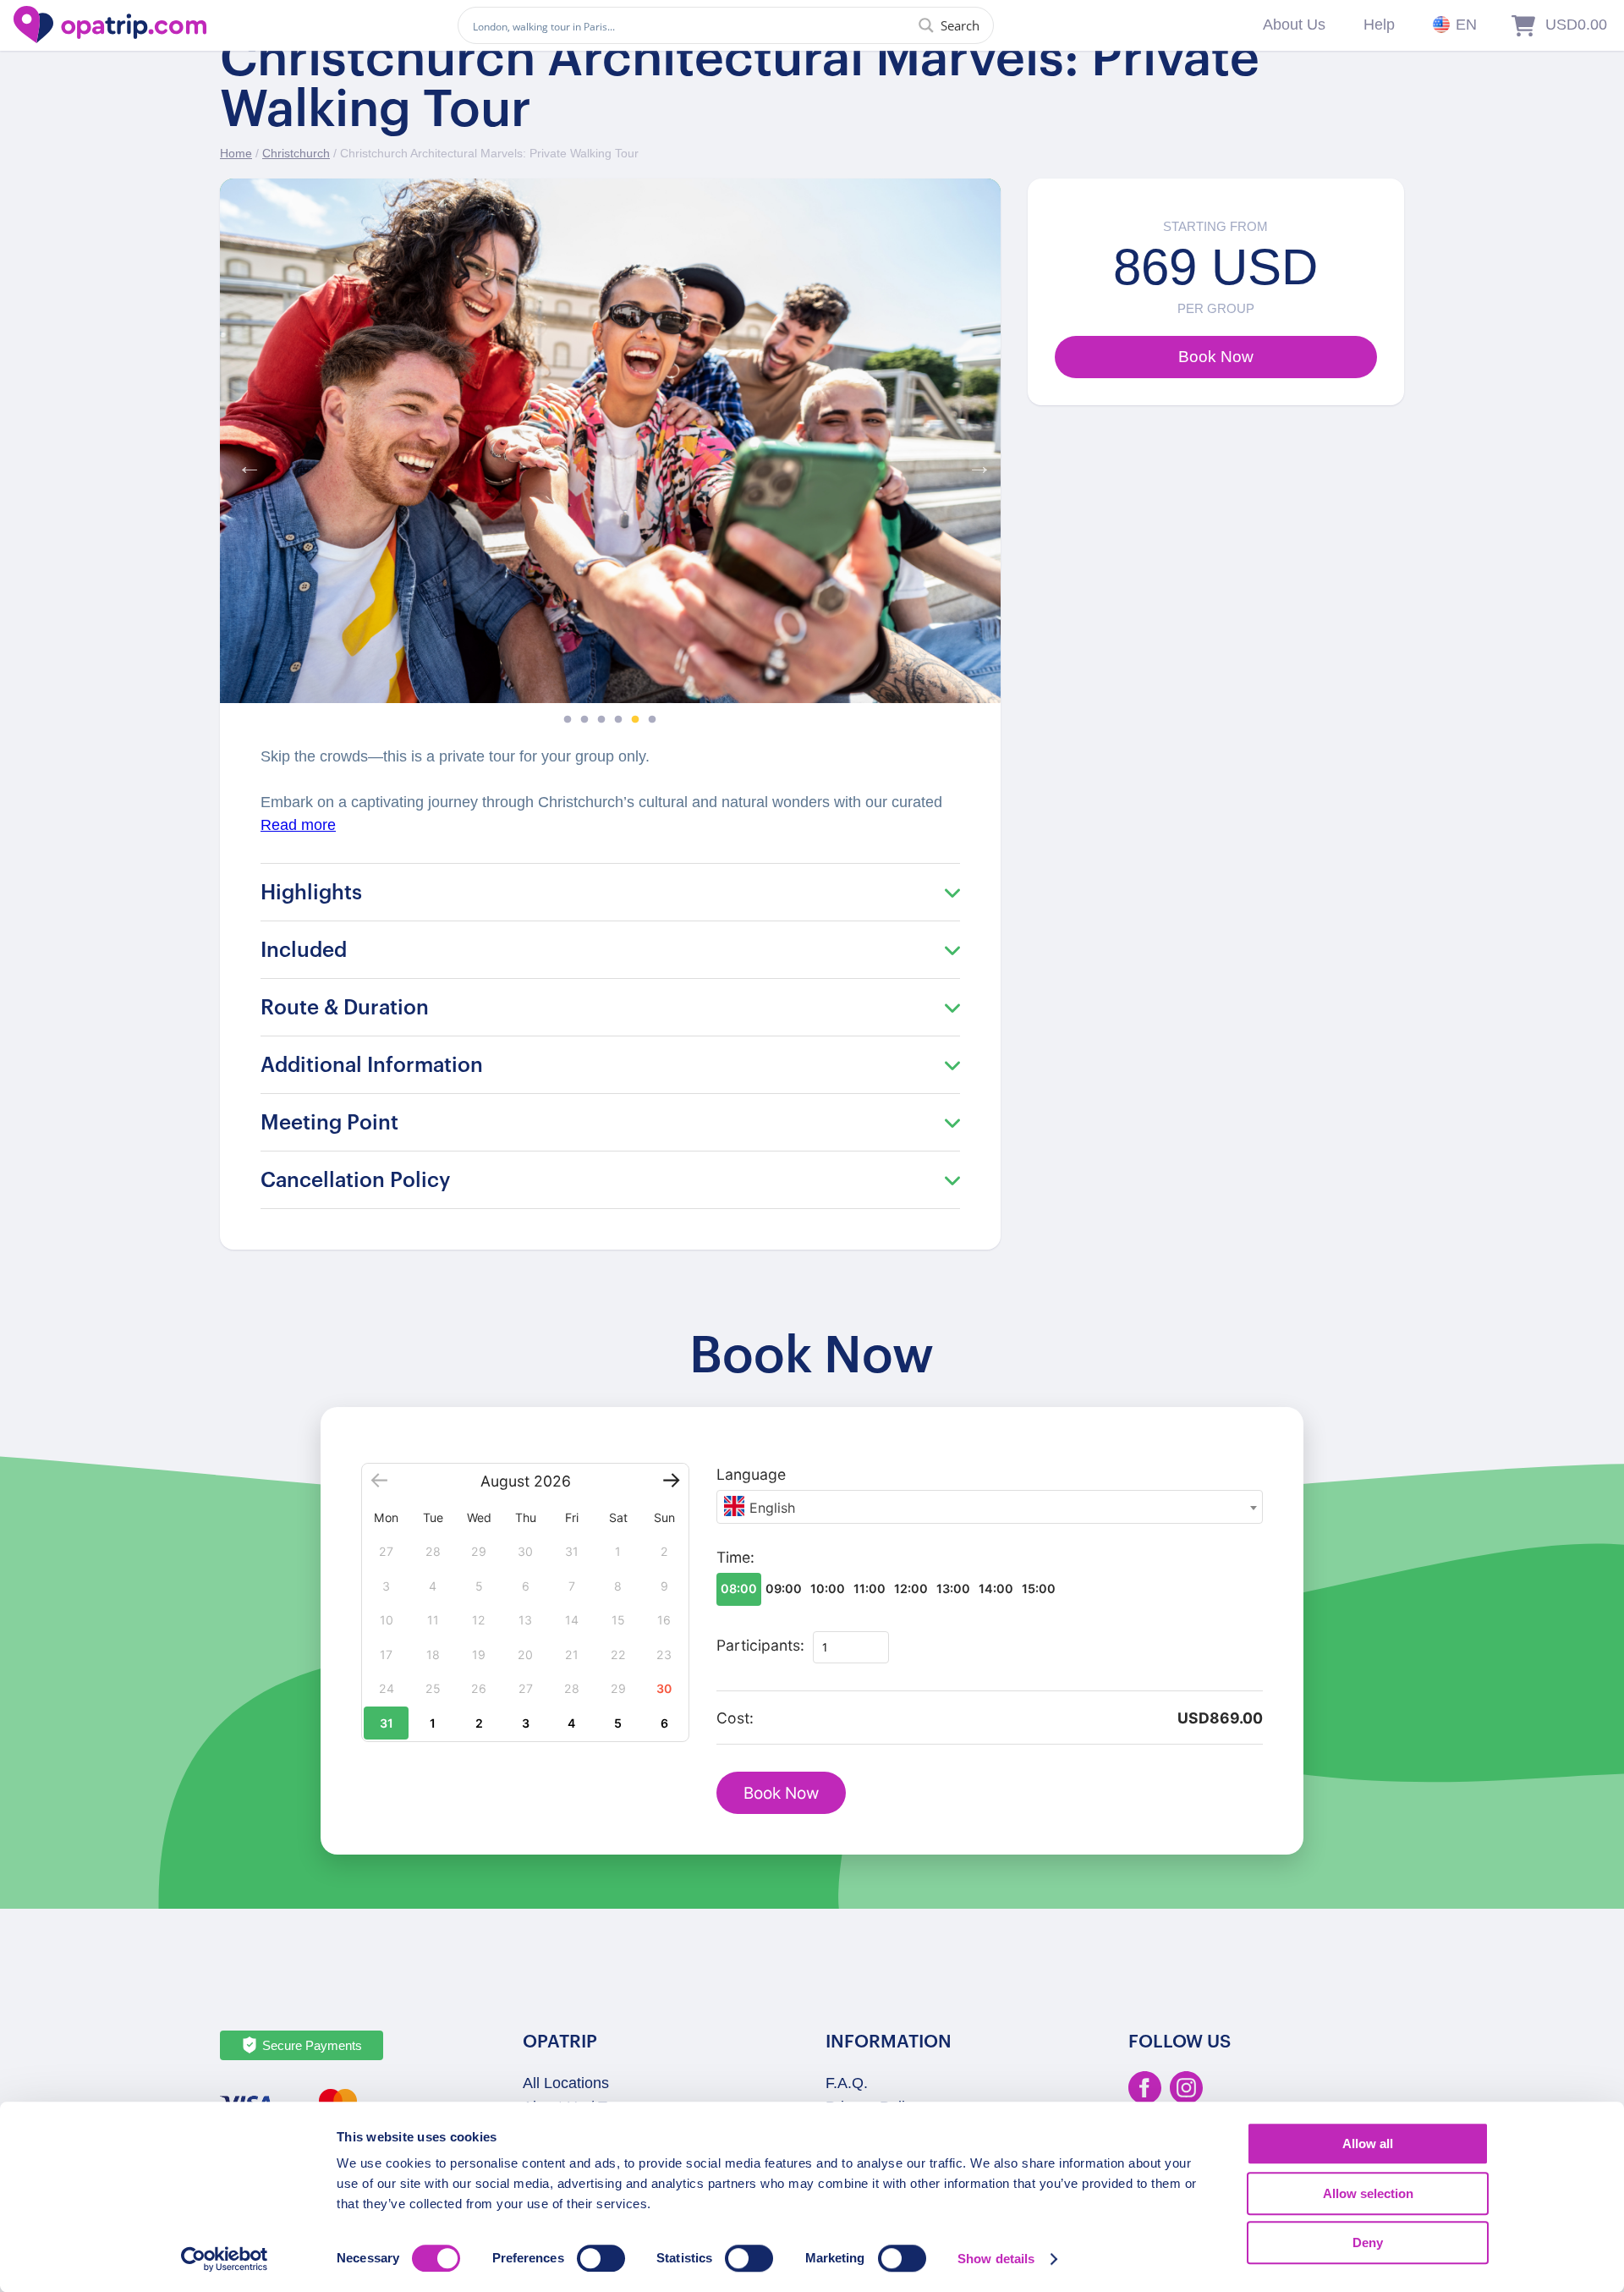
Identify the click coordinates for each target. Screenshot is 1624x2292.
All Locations (566, 2083)
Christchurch (296, 153)
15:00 (1039, 1588)
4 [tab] (618, 720)
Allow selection (1368, 2193)
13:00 (953, 1588)
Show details (996, 2259)
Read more (298, 825)
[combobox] (990, 1507)
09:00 (784, 1588)
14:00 (996, 1588)
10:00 (828, 1588)
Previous (245, 462)
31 (387, 1723)
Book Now (781, 1793)
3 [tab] (601, 720)
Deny (1368, 2243)
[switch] (601, 2258)
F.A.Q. (847, 2083)
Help (1379, 25)
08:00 (739, 1588)
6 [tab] (652, 720)
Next (975, 462)
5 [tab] (635, 720)
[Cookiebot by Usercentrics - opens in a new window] (225, 2259)
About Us (1294, 25)
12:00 (911, 1588)
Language (751, 1474)
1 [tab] (568, 720)
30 (664, 1688)
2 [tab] (584, 720)
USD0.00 (1576, 25)
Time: (735, 1557)
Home (236, 153)
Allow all (1368, 2144)
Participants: (760, 1645)
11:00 (870, 1588)
